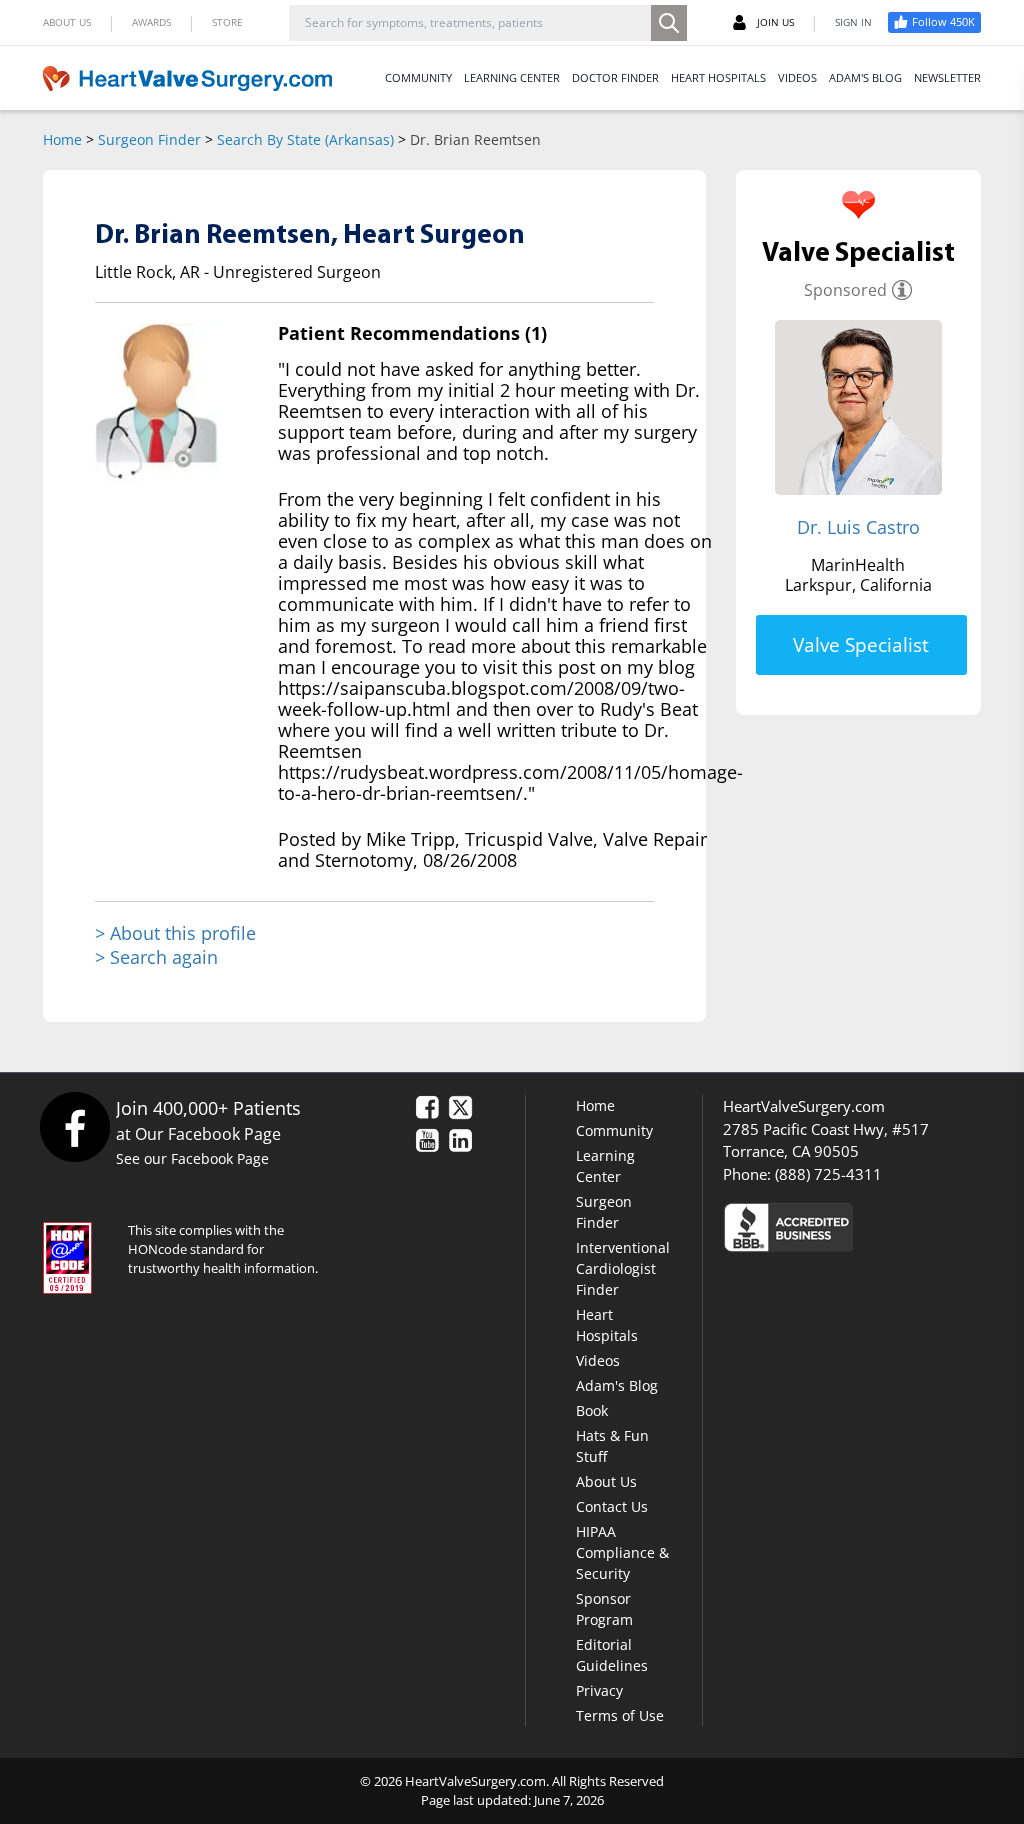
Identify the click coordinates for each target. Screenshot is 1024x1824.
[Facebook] (74, 1126)
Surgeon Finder (149, 139)
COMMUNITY (418, 77)
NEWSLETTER (947, 77)
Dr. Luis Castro (858, 527)
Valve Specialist (861, 645)
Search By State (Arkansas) (305, 139)
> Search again (156, 957)
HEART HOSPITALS (718, 77)
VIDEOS (797, 77)
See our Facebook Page (192, 1158)
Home (62, 139)
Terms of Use (620, 1715)
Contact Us (612, 1506)
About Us (606, 1481)
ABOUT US (67, 22)
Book (592, 1410)
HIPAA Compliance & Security (622, 1552)
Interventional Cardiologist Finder (623, 1268)
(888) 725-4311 (828, 1174)
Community (614, 1130)
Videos (598, 1360)
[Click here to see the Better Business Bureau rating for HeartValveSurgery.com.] (852, 1226)
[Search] (669, 23)
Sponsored (845, 290)
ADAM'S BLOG (865, 77)
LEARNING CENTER (512, 77)
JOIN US (775, 22)
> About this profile (175, 933)
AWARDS (151, 22)
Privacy (599, 1690)
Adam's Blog (617, 1385)
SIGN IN (853, 22)
